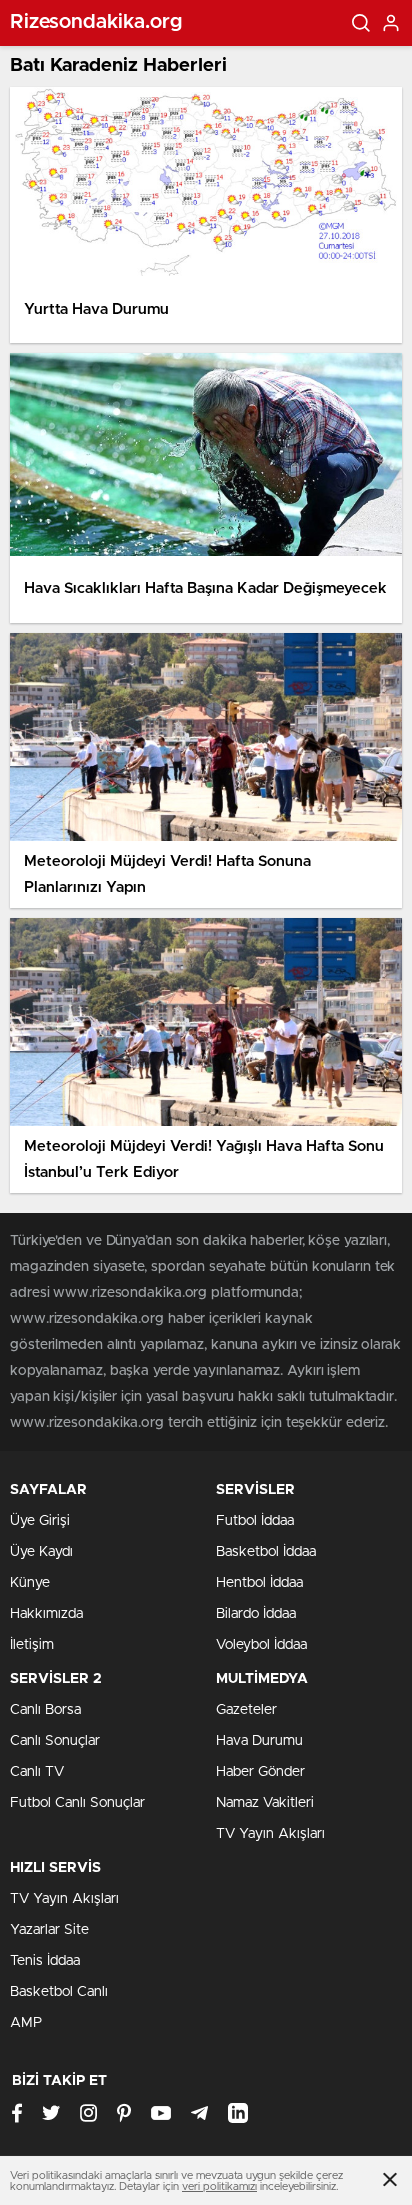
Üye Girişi (40, 1521)
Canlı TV (37, 1772)
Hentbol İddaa (259, 1583)
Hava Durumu (259, 1741)
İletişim (32, 1645)
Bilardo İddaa (256, 1614)
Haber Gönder (260, 1772)
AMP (26, 2023)
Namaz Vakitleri (265, 1803)
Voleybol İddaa (261, 1645)
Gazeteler (246, 1710)
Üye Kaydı (41, 1552)
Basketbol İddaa (266, 1552)
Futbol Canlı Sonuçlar (77, 1803)
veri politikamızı (219, 2186)
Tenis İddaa (45, 1961)
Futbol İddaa (255, 1521)
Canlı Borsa (45, 1710)
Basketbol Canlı (59, 1992)
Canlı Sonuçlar (55, 1741)
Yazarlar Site (49, 1930)
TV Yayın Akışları (270, 1834)
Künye (30, 1583)
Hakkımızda (46, 1614)
